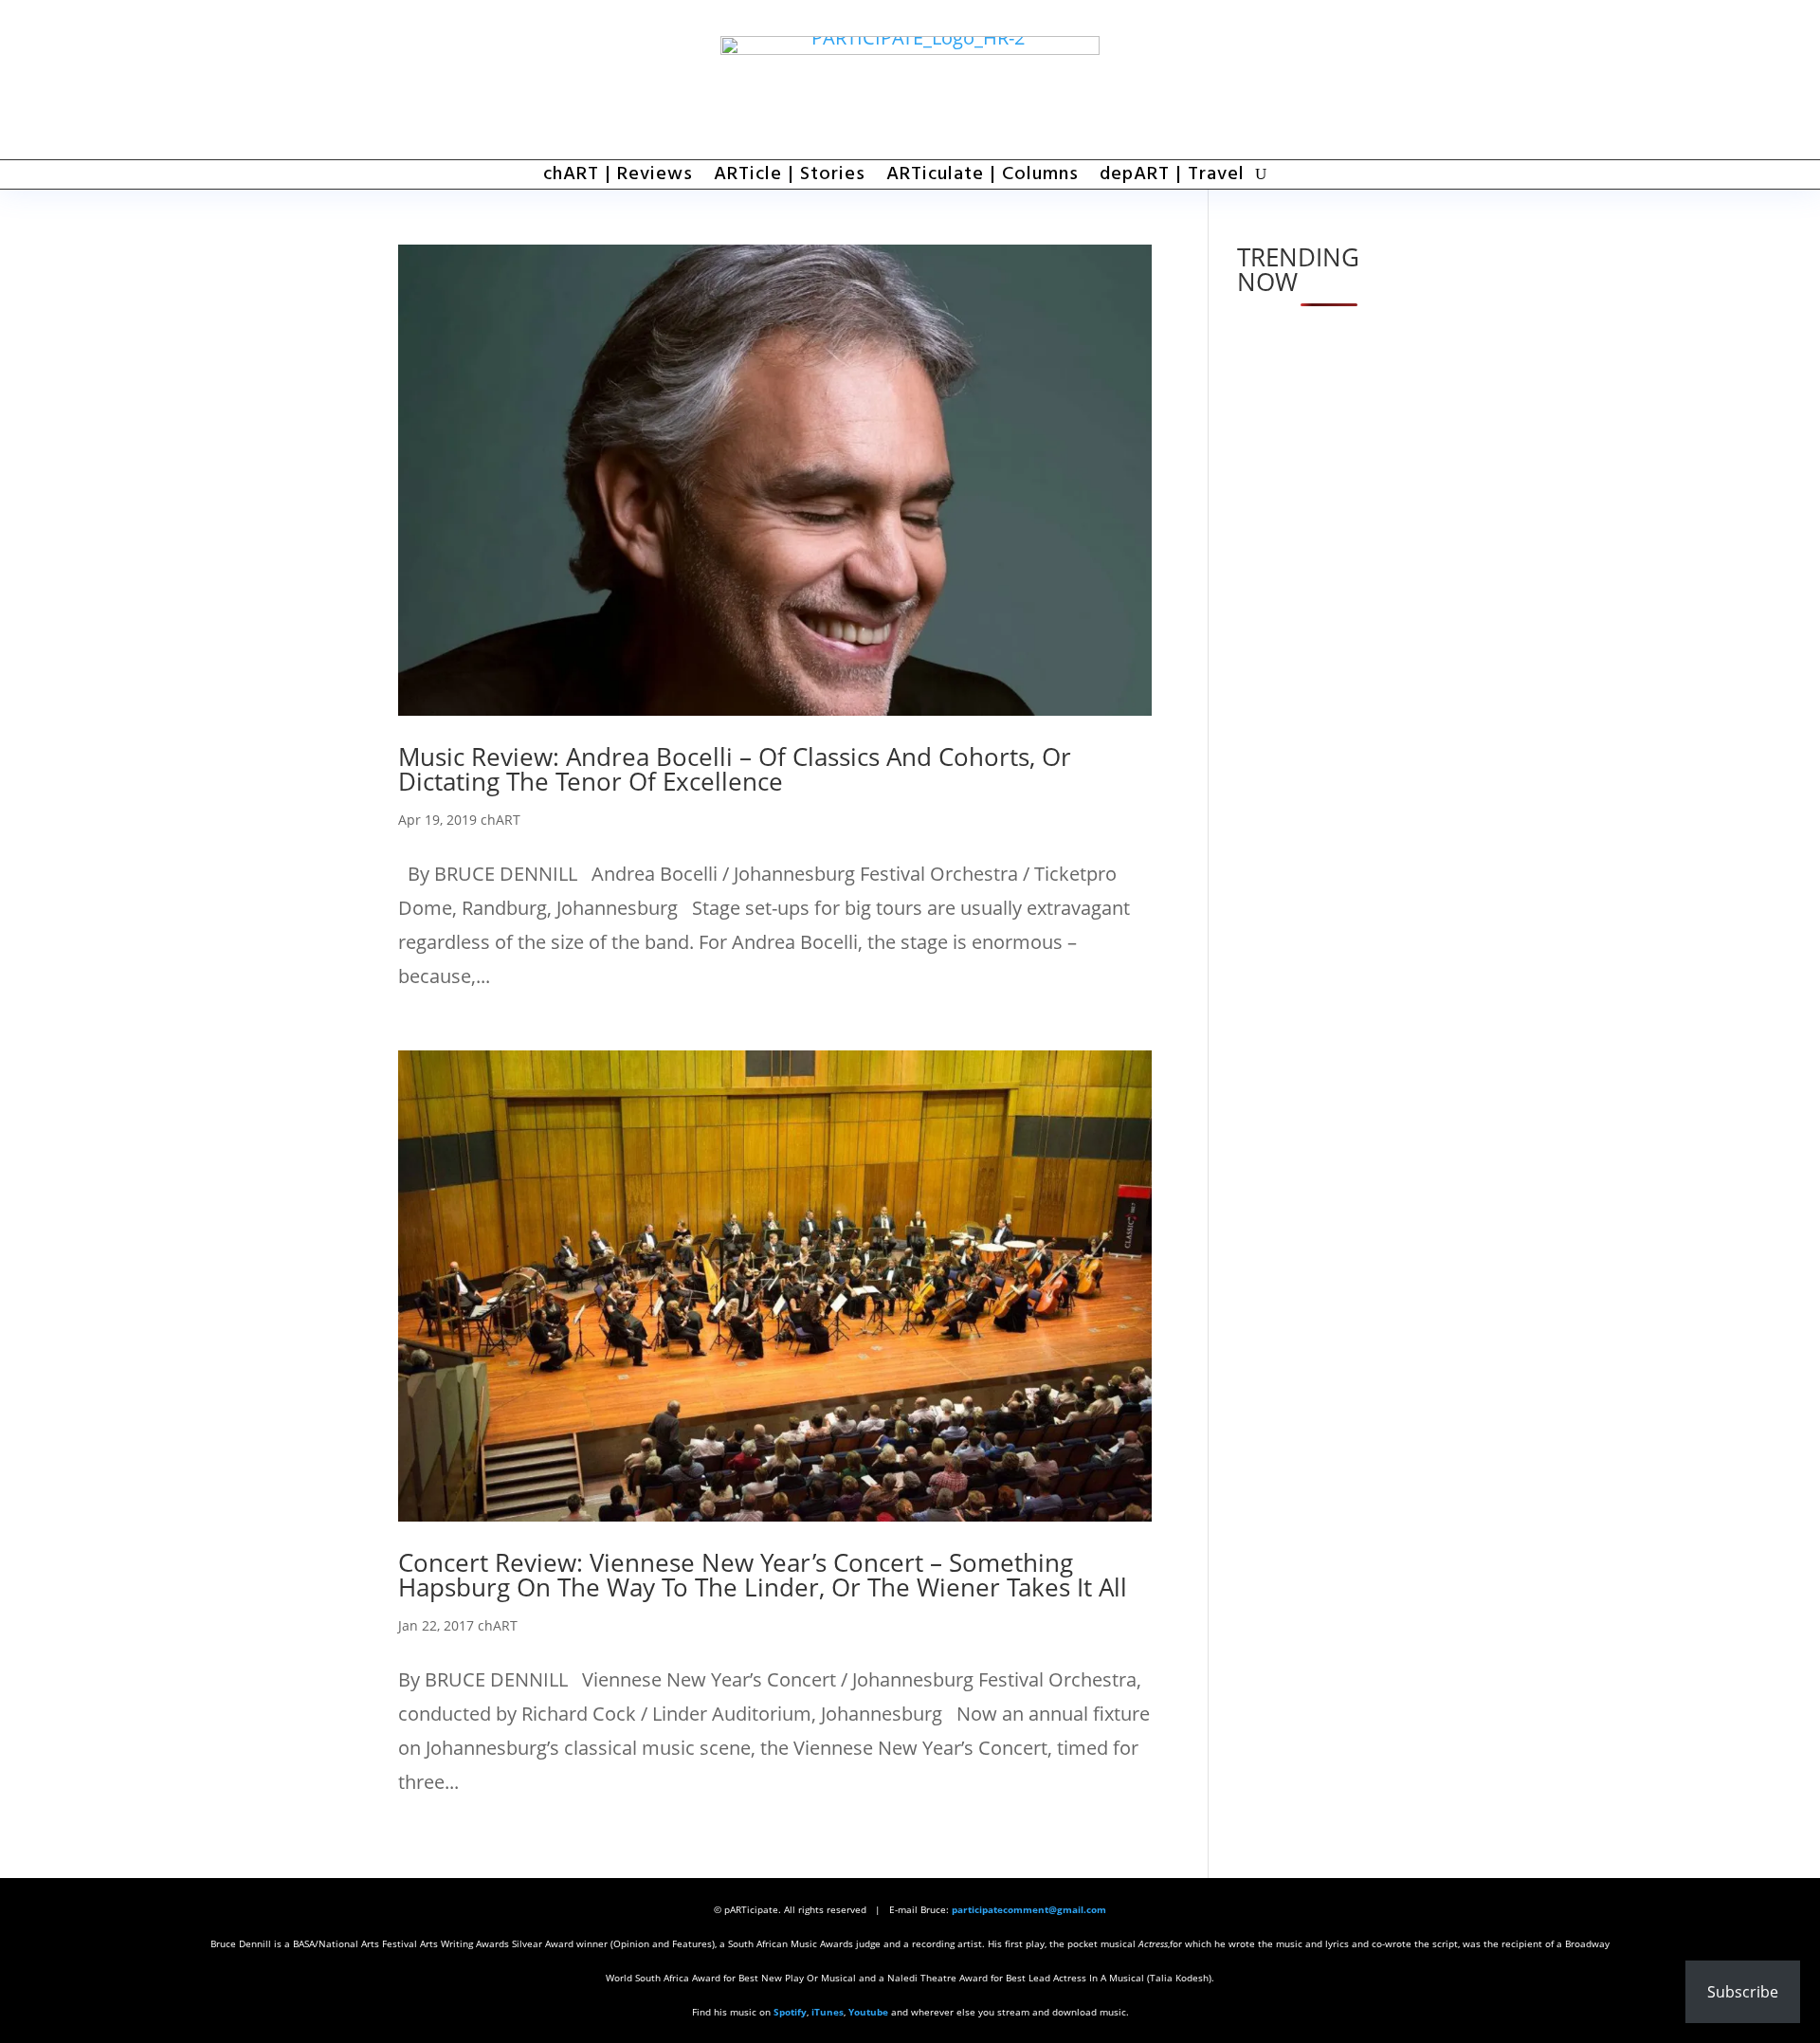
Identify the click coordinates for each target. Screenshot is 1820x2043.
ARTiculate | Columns (983, 178)
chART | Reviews (618, 178)
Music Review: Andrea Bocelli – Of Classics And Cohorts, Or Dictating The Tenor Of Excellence (735, 769)
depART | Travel (1172, 178)
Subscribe (1743, 1992)
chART (500, 820)
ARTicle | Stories (790, 178)
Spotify (790, 2012)
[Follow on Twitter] (1351, 80)
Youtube (868, 2012)
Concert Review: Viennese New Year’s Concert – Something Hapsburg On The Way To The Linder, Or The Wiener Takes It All (763, 1575)
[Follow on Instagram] (1403, 80)
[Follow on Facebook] (1299, 80)
